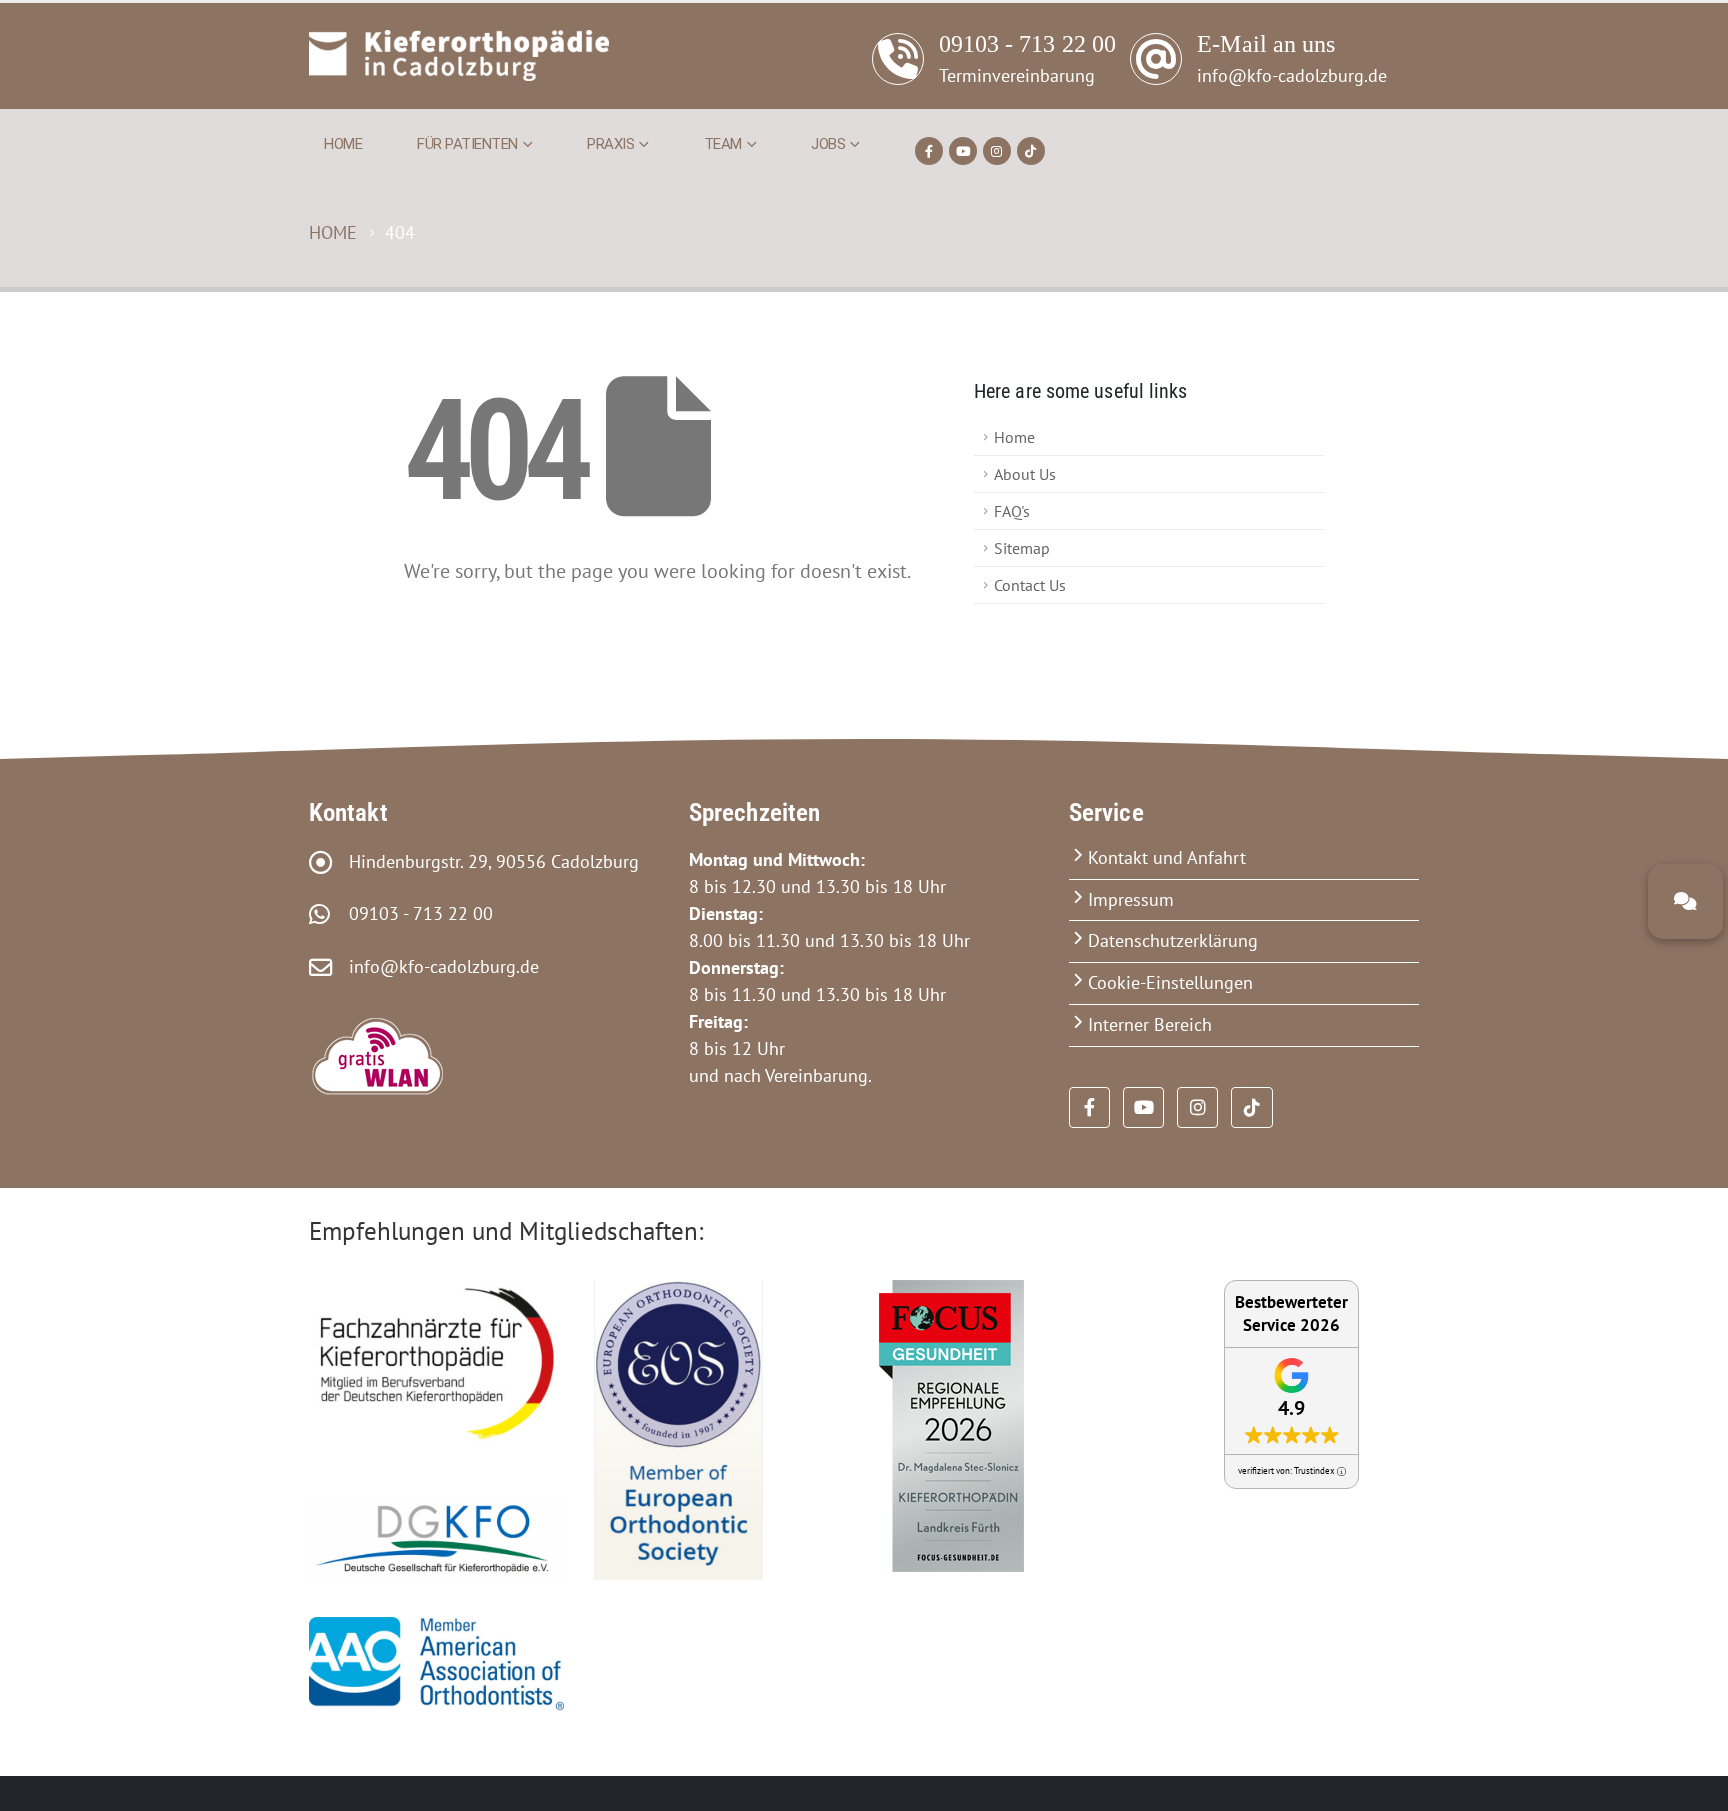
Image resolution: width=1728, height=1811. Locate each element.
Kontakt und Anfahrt (1167, 857)
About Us (1025, 474)
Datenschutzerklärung (1173, 940)
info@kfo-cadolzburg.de (436, 966)
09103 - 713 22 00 (413, 913)
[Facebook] (929, 151)
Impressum (1131, 899)
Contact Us (1030, 585)
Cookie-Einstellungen (1170, 982)
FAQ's (1012, 511)
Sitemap (1022, 548)
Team (723, 144)
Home (343, 144)
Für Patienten (467, 144)
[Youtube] (963, 151)
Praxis (610, 144)
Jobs (828, 144)
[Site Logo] (459, 55)
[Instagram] (997, 151)
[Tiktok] (1031, 151)
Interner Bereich (1150, 1024)
